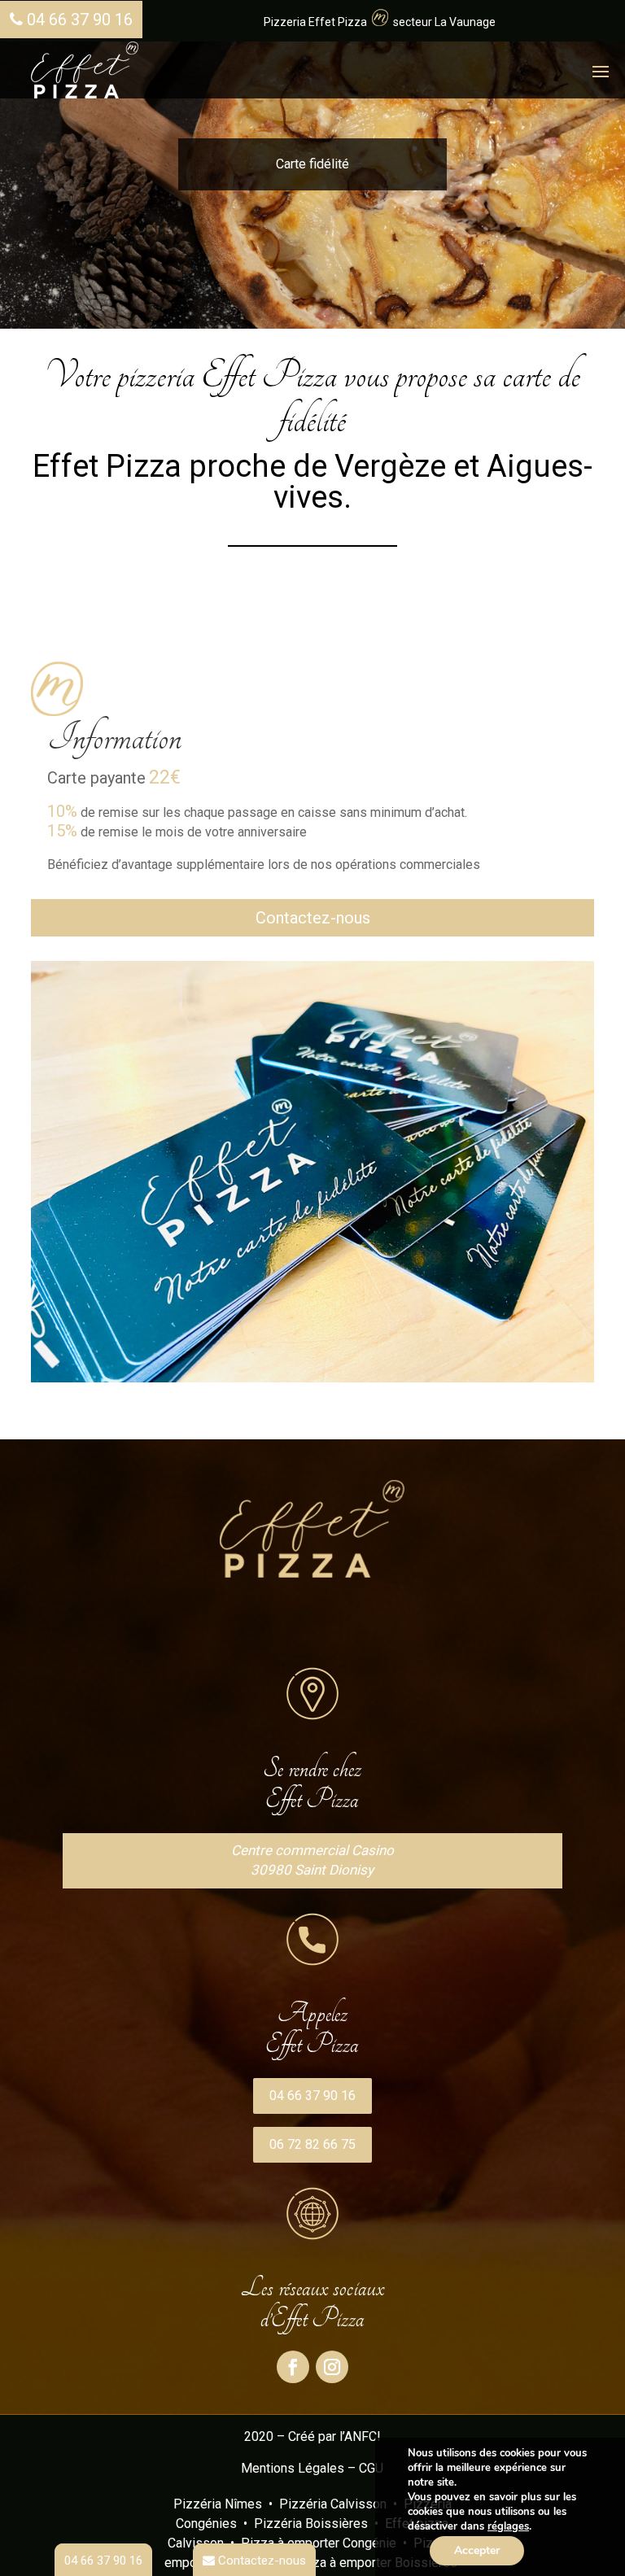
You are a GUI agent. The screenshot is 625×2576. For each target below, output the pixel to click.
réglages (508, 2526)
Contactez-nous (313, 918)
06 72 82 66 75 (312, 2144)
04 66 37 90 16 (78, 20)
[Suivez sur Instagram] (332, 2367)
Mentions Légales (293, 2468)
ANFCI (363, 2436)
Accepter (477, 2550)
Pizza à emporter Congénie (319, 2543)
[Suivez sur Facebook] (293, 2367)
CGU (371, 2468)
